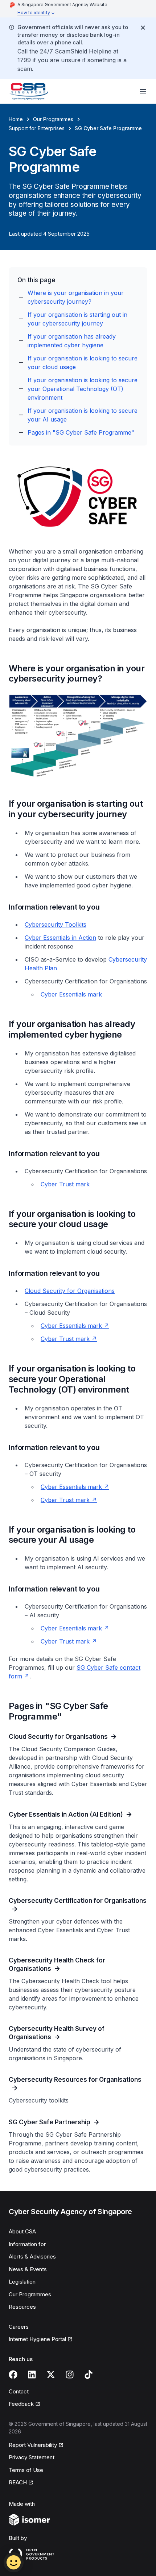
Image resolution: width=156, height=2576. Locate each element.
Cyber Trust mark (65, 1184)
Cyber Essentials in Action (60, 938)
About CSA (22, 2231)
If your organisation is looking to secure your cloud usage (83, 363)
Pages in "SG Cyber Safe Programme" (81, 432)
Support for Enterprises (37, 128)
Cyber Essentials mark (71, 994)
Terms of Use (26, 2470)
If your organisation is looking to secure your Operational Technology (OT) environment (83, 389)
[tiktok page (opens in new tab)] (89, 2375)
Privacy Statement (32, 2457)
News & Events (28, 2269)
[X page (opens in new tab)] (51, 2375)
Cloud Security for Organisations (70, 1291)
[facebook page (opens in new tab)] (13, 2375)
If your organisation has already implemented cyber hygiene (72, 341)
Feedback (24, 2404)
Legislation (22, 2282)
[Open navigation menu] (143, 91)
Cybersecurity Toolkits (56, 924)
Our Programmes (53, 119)
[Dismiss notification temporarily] (143, 28)
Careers (19, 2327)
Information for (27, 2244)
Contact (19, 2391)
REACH (21, 2483)
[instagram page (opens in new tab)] (70, 2375)
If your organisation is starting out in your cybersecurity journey (77, 319)
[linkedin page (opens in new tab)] (32, 2375)
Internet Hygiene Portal (37, 2340)
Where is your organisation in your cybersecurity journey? (76, 297)
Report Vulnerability (33, 2445)
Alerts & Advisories (32, 2257)
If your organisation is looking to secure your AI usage (83, 415)
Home (16, 119)
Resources (22, 2307)
